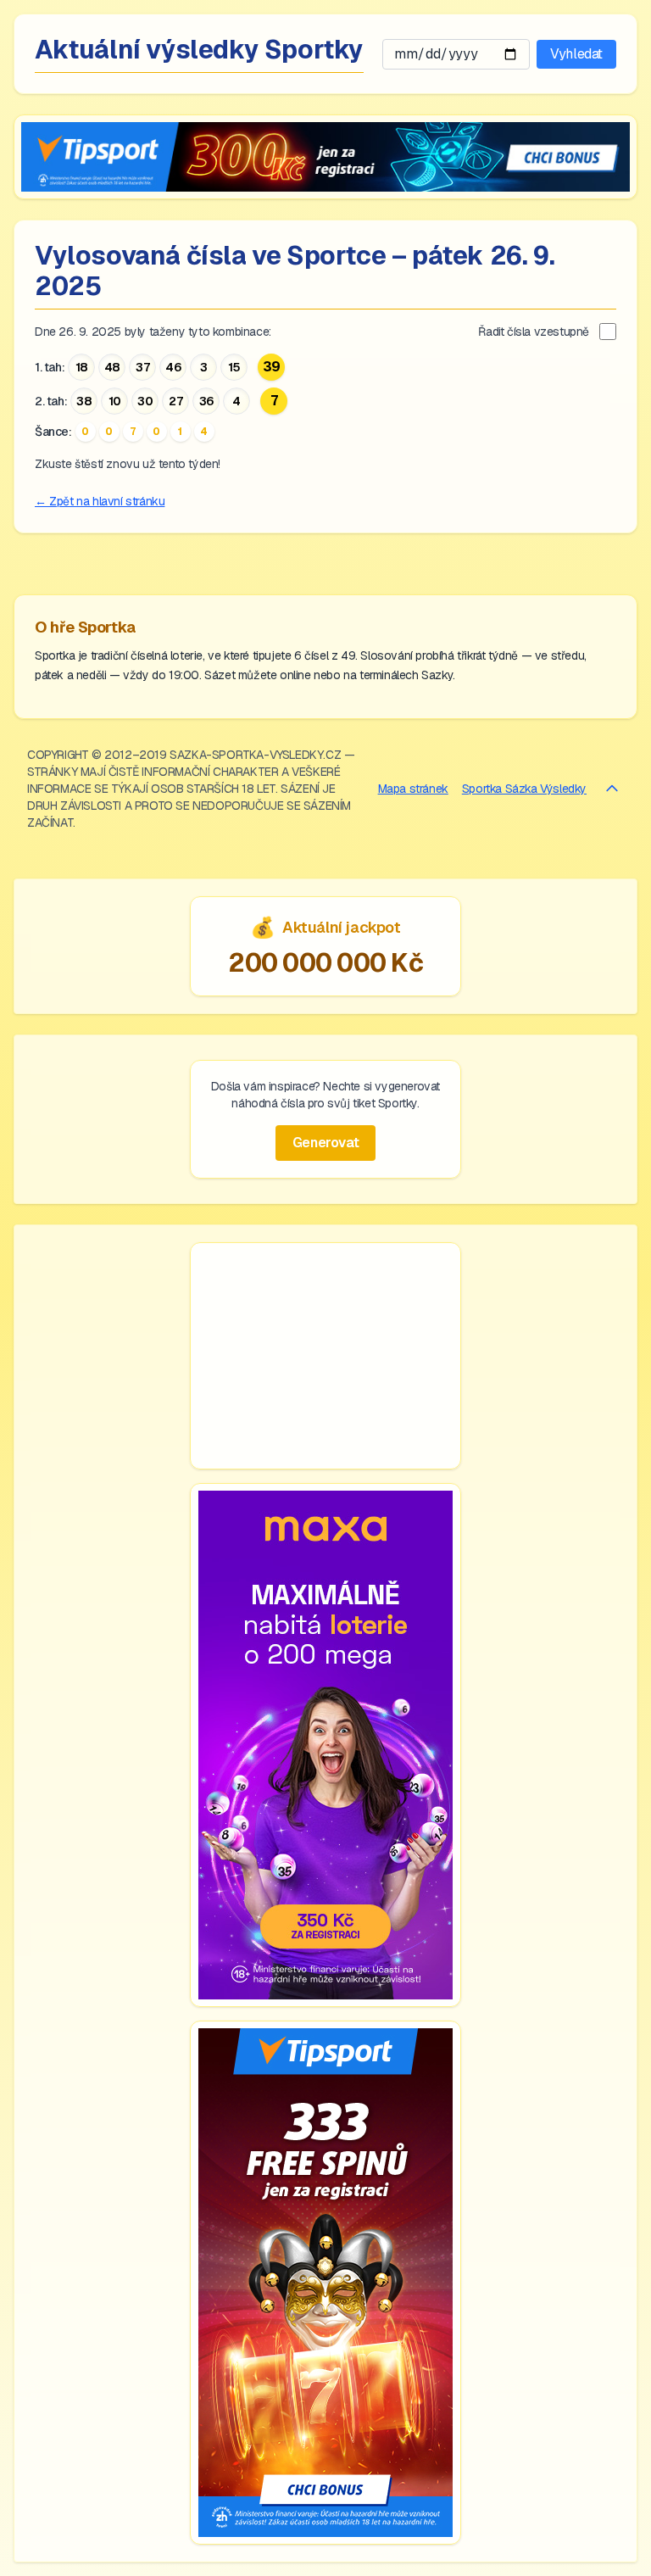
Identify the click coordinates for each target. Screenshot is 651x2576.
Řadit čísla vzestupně (534, 332)
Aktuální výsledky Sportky (199, 50)
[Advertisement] (325, 1356)
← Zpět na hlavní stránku (100, 501)
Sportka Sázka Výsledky (524, 789)
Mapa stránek (413, 789)
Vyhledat (576, 54)
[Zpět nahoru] (612, 789)
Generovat (325, 1143)
